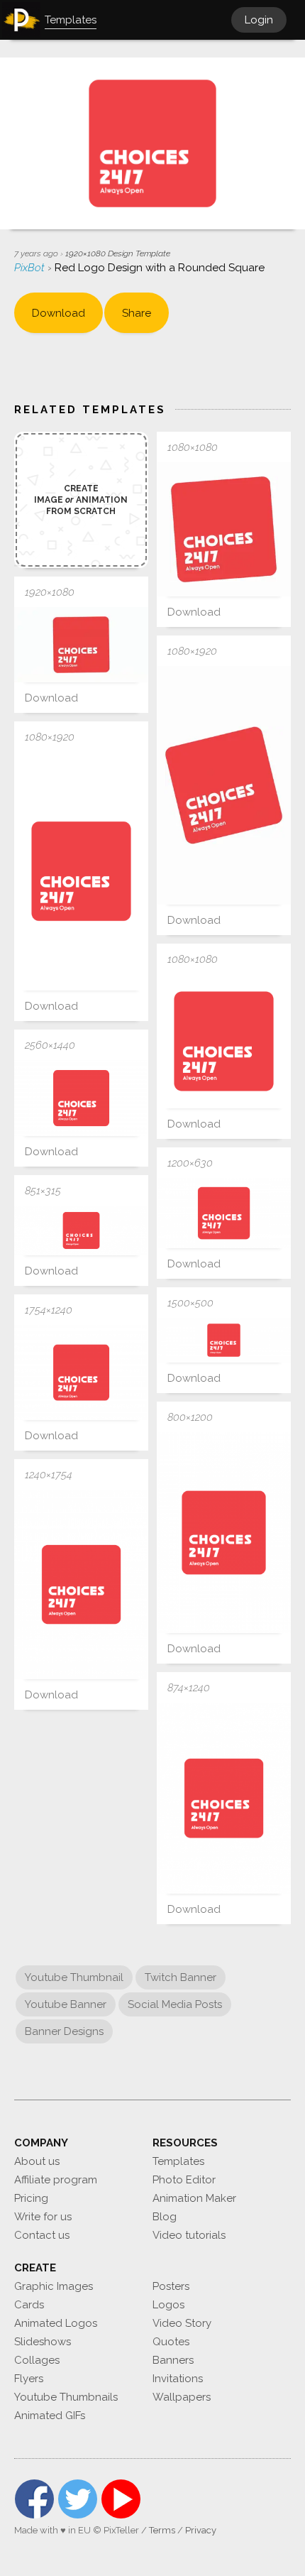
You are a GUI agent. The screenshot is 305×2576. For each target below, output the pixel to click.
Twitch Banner (181, 1977)
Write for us (43, 2217)
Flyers (29, 2379)
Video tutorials (189, 2235)
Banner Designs (64, 2031)
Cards (29, 2305)
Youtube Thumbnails (66, 2397)
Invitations (178, 2379)
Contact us (42, 2235)
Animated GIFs (50, 2416)
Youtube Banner (66, 2004)
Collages (37, 2360)
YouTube (121, 2499)
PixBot (31, 268)
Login (259, 20)
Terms (162, 2530)
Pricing (31, 2198)
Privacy (201, 2530)
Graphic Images (54, 2286)
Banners (173, 2360)
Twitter (78, 2499)
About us (37, 2161)
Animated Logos (56, 2323)
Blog (165, 2217)
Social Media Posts (175, 2004)
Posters (171, 2286)
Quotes (171, 2342)
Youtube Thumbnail (74, 1977)
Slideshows (43, 2342)
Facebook (34, 2499)
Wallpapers (182, 2397)
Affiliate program (56, 2180)
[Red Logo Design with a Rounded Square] (224, 529)
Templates (178, 2161)
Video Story (182, 2323)
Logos (168, 2305)
